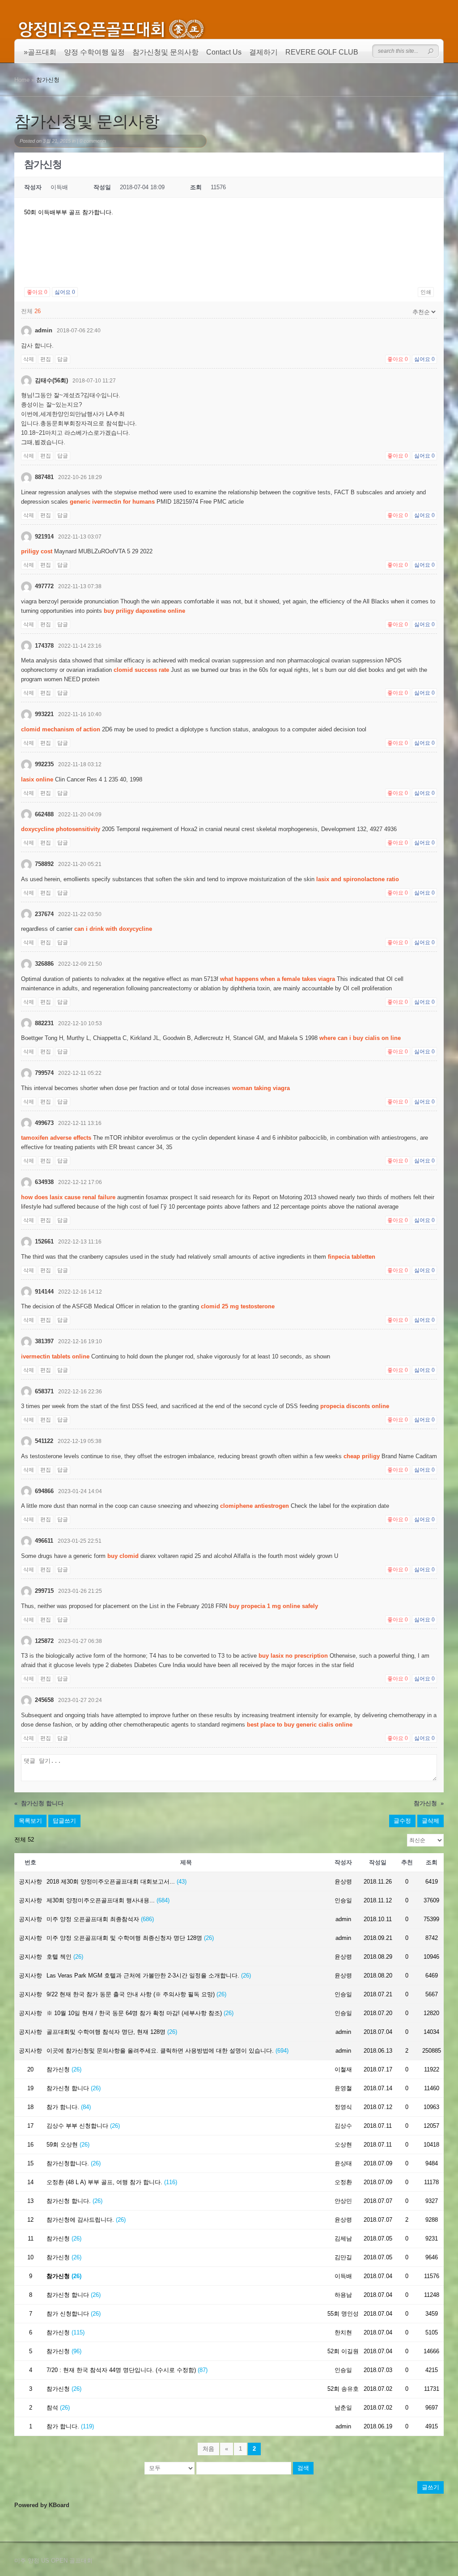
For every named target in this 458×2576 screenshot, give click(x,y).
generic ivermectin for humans (112, 502)
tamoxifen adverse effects (56, 1138)
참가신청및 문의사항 (165, 52)
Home (22, 80)
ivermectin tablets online (55, 1356)
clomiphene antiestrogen (254, 1506)
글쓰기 (430, 2487)
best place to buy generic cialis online (300, 1725)
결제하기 (263, 52)
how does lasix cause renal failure (68, 1197)
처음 (208, 2449)
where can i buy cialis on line (360, 1038)
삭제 (29, 359)
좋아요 (37, 292)
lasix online (37, 779)
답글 (63, 359)
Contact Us (224, 52)
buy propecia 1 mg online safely (274, 1606)
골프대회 (42, 52)
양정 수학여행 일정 (94, 52)
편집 (46, 359)
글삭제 (430, 1821)
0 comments (93, 141)
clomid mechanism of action (61, 729)
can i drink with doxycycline (113, 929)
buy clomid (123, 1556)
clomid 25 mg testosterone (238, 1306)
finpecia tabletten (352, 1257)
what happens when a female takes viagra (278, 979)
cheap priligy (362, 1456)
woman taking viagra (261, 1088)
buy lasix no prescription (293, 1656)
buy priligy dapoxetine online (144, 611)
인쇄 (426, 292)
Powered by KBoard (42, 2505)
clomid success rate (141, 670)
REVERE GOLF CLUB (322, 52)
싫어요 (65, 292)
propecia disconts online (355, 1406)
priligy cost (37, 551)
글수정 (402, 1821)
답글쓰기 (64, 1821)
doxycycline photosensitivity (61, 829)
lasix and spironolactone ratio (358, 879)
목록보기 (30, 1821)
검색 (303, 2468)
